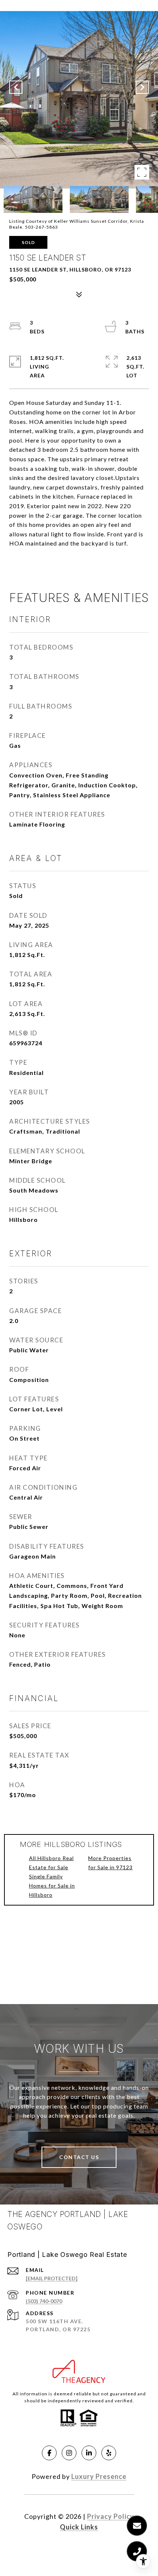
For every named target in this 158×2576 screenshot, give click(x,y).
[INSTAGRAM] (69, 2453)
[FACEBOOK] (49, 2453)
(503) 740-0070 (44, 2301)
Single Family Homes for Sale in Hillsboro (52, 1886)
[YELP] (109, 2453)
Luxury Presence (99, 2476)
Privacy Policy (111, 2516)
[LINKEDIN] (89, 2453)
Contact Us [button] (79, 2157)
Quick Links (79, 2527)
